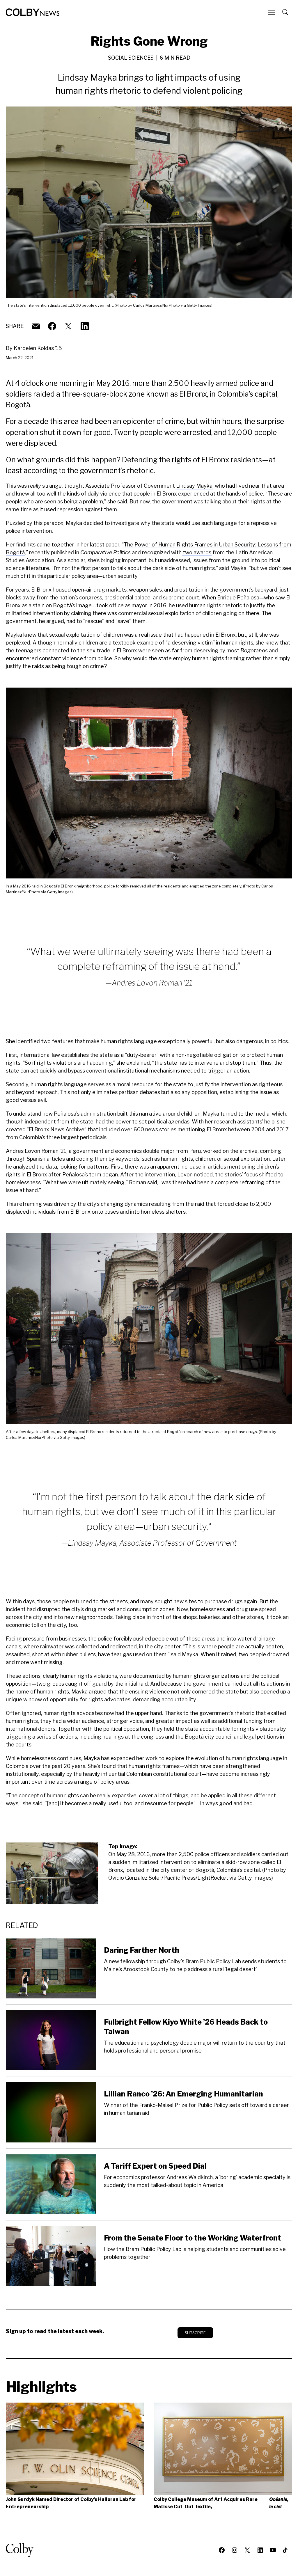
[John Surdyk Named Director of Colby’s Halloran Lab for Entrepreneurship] (75, 2449)
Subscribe (195, 2333)
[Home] (33, 12)
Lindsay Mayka (194, 486)
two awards (197, 552)
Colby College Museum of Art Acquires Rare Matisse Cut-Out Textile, (221, 2503)
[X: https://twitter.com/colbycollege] (68, 326)
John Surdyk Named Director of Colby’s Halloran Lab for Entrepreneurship (71, 2503)
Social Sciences (131, 58)
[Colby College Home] (22, 2550)
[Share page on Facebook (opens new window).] (52, 326)
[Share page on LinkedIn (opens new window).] (85, 326)
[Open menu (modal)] (272, 12)
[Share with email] (36, 326)
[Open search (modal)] (286, 12)
